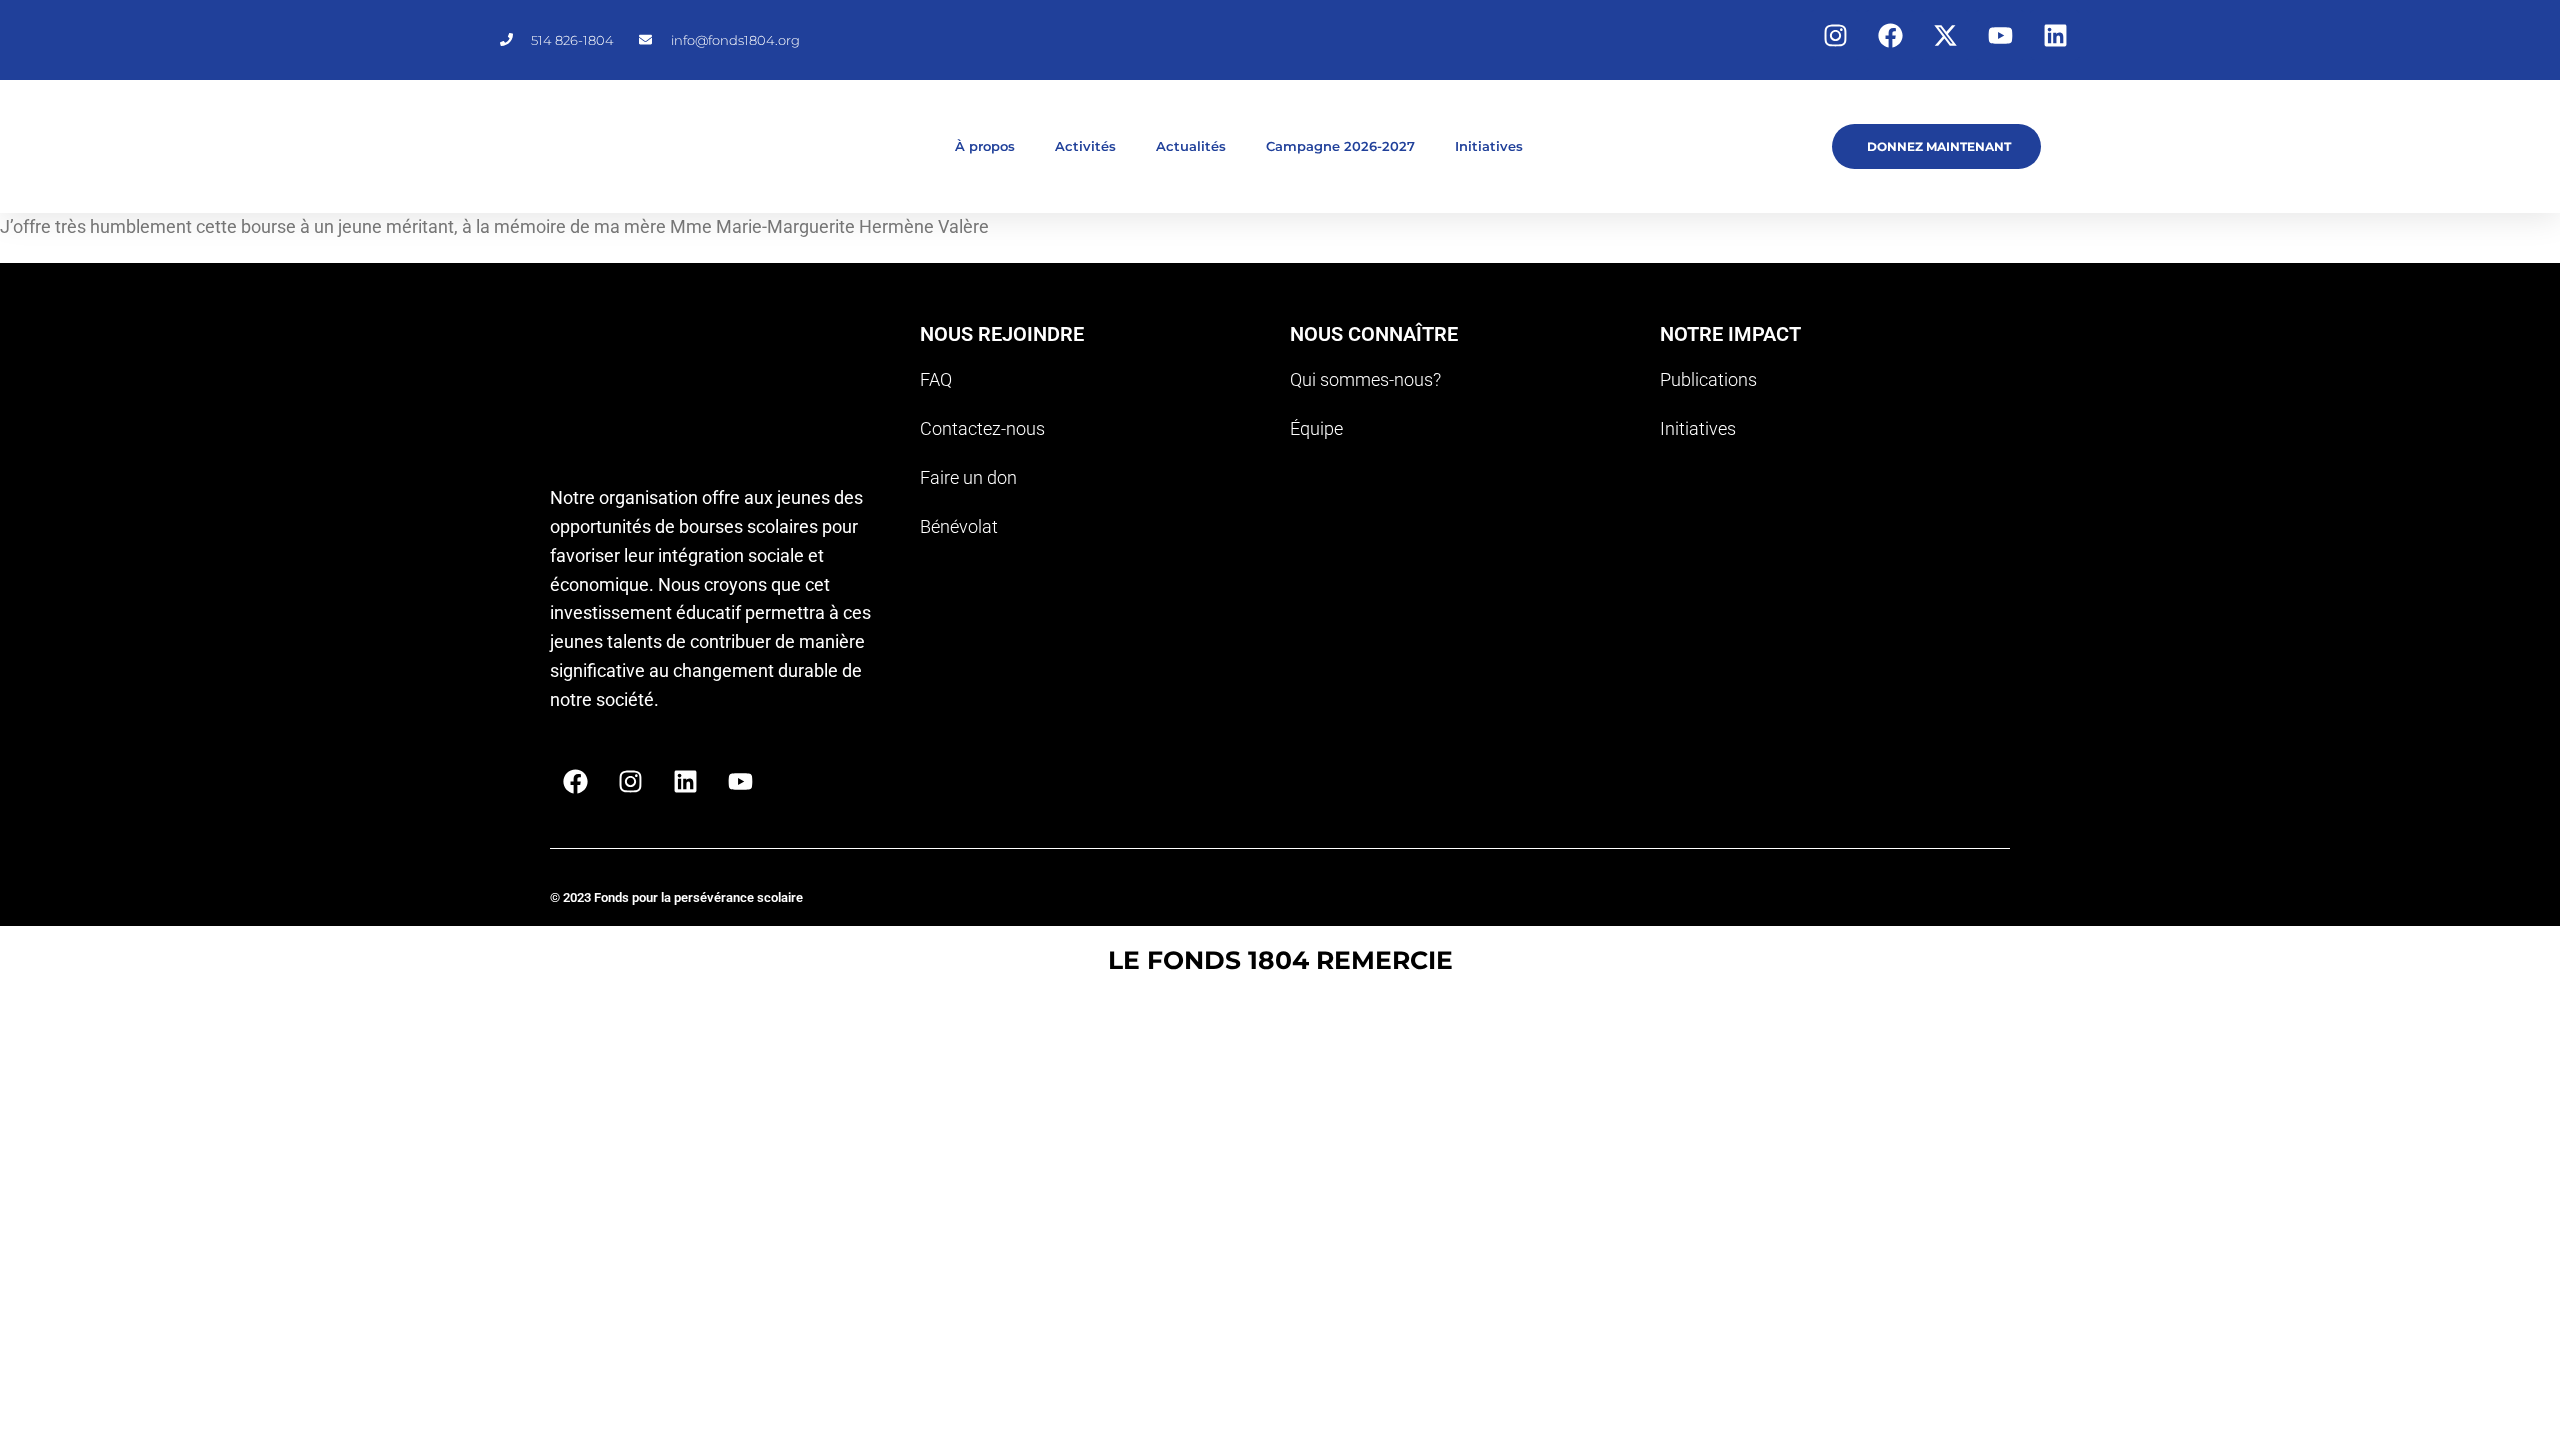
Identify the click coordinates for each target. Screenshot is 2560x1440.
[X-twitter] (1945, 35)
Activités (1085, 146)
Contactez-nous (982, 428)
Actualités (1191, 146)
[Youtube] (2000, 35)
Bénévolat (959, 526)
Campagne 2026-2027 (1340, 146)
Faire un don (968, 477)
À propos (985, 146)
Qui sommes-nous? (1365, 379)
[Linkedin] (2055, 35)
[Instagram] (1835, 35)
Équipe (1316, 428)
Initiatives (1489, 146)
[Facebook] (1890, 35)
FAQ (936, 379)
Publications (1708, 379)
